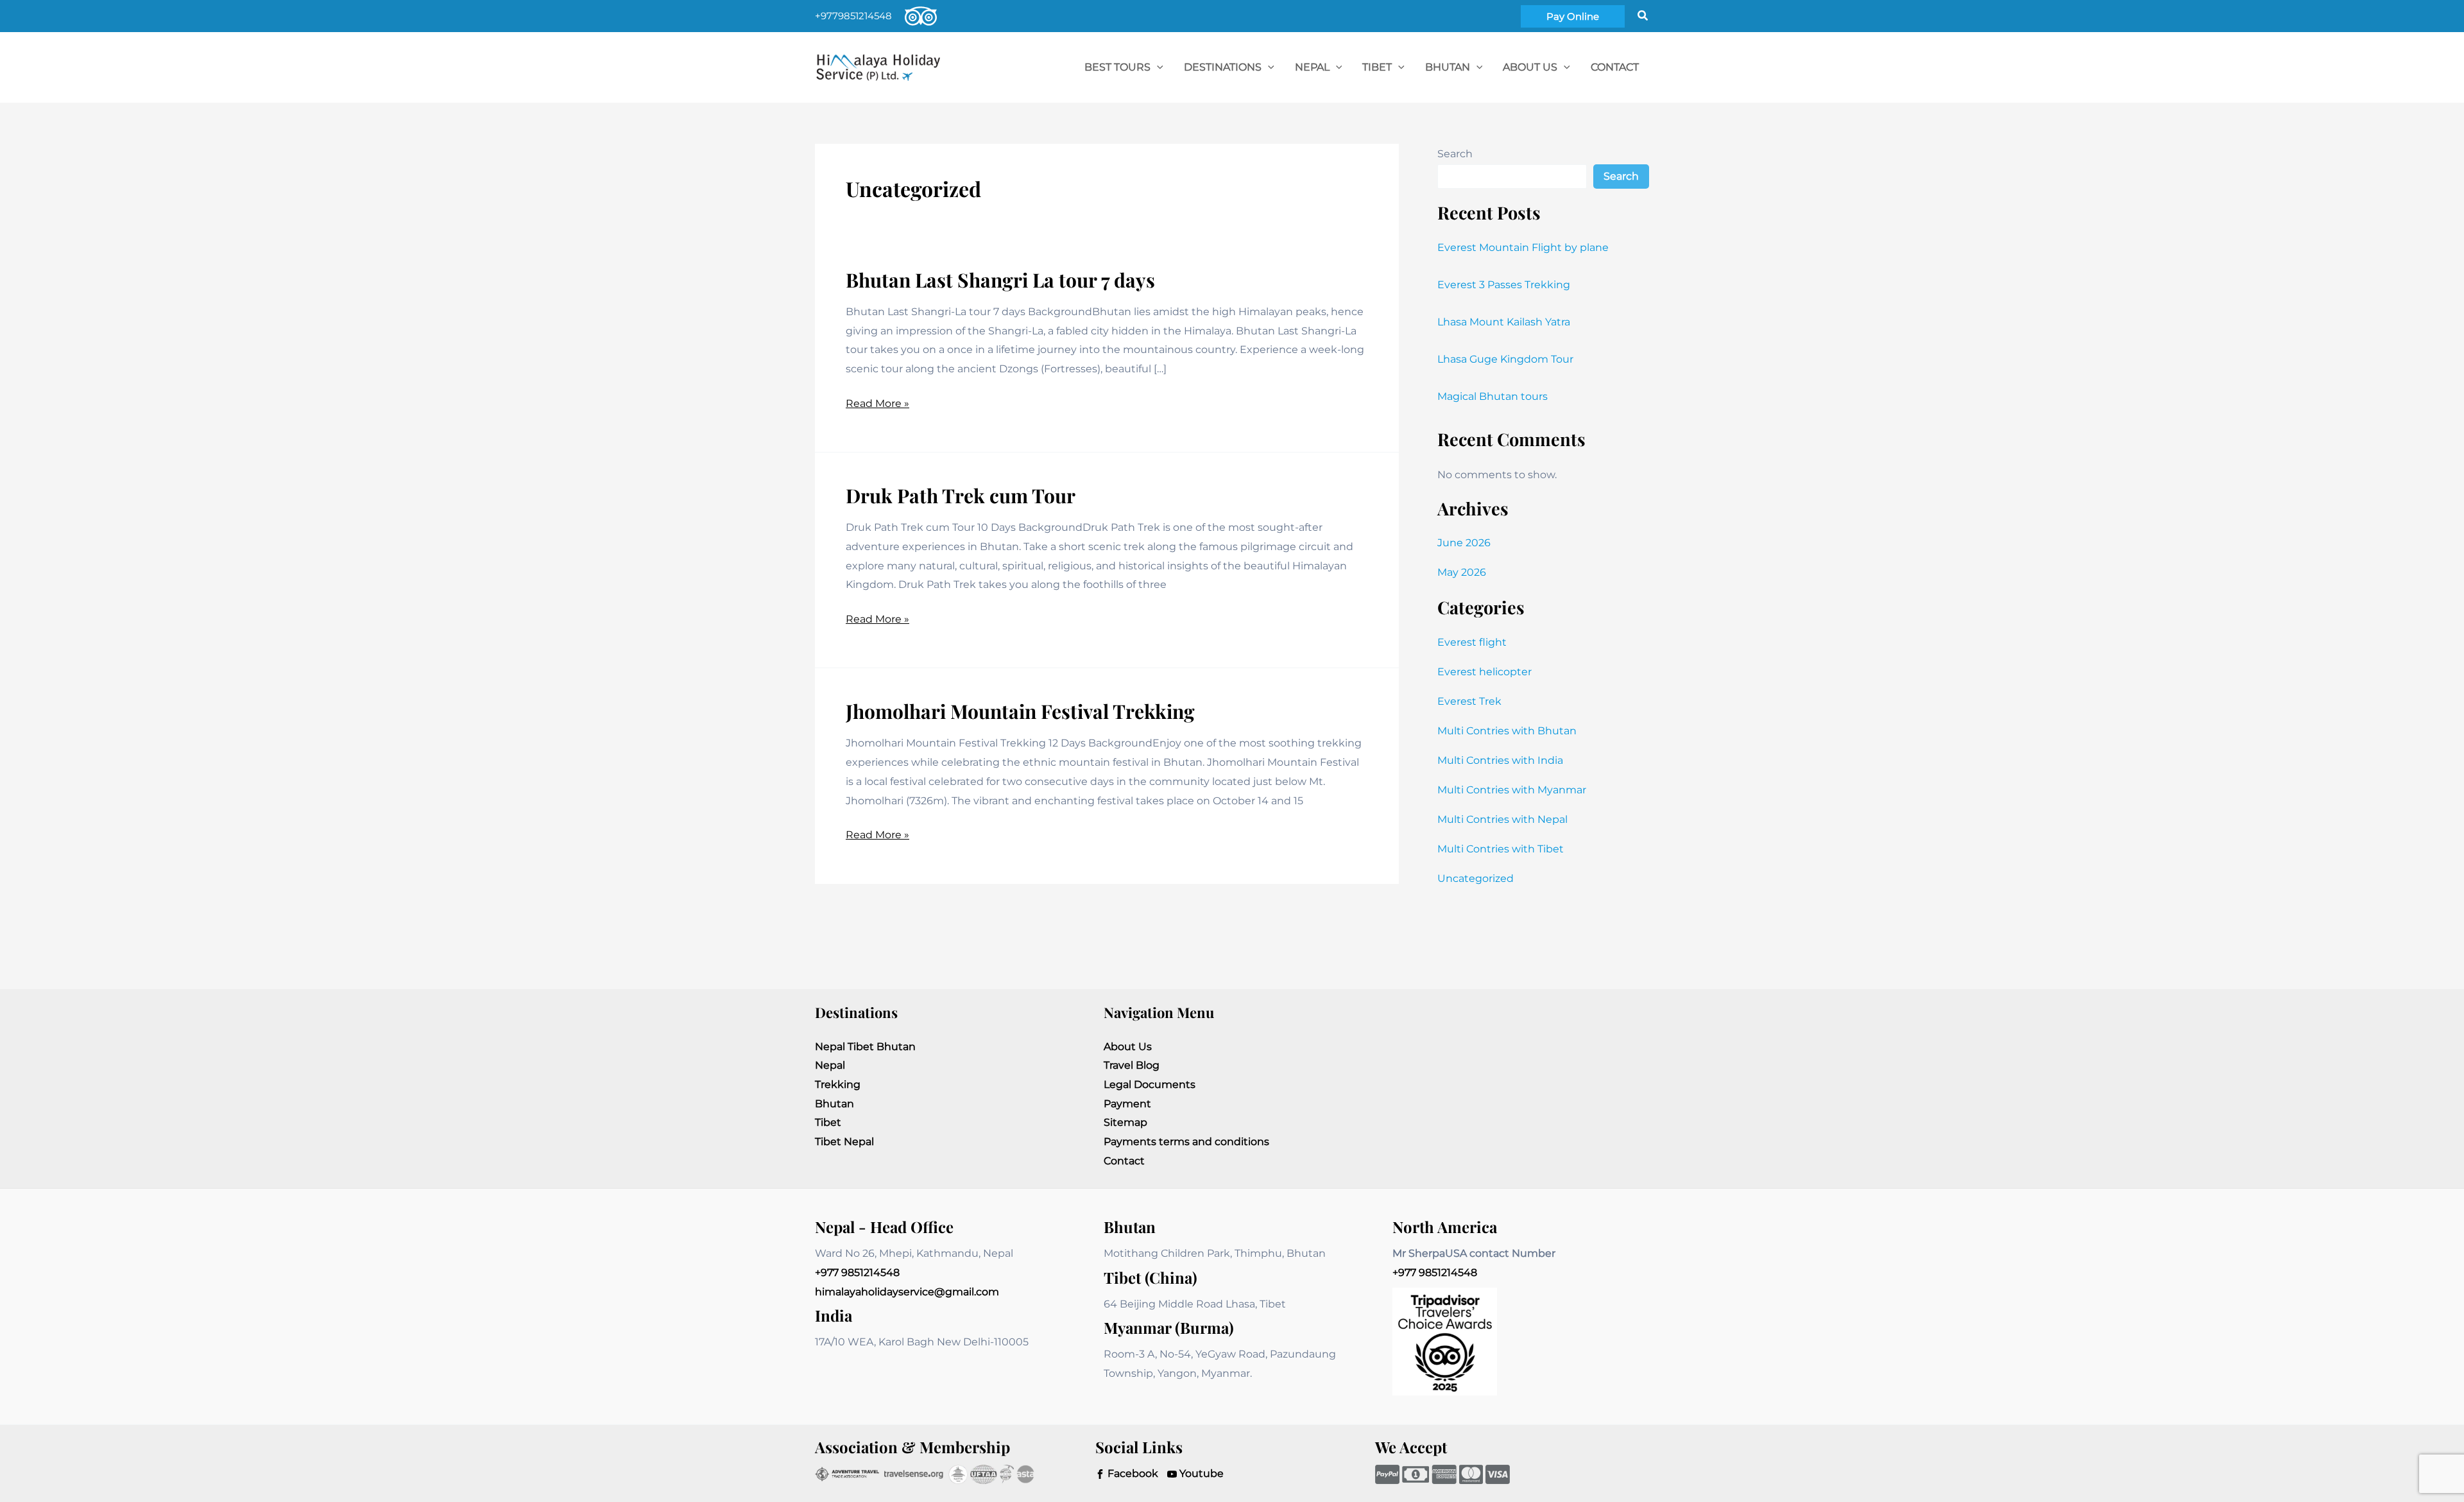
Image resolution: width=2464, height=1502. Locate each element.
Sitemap (1125, 1122)
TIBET (1377, 67)
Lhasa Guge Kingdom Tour (1505, 359)
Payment (1127, 1104)
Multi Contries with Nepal (1502, 819)
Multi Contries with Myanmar (1512, 790)
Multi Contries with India (1500, 760)
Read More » (877, 405)
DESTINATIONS (1223, 67)
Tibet (828, 1122)
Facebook (1132, 1473)
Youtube (1200, 1473)
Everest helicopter (1484, 672)
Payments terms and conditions (1186, 1142)
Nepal (830, 1065)
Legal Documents (1150, 1084)
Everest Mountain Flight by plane (1523, 247)
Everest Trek (1469, 701)
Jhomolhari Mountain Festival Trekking (1020, 711)
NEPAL (1312, 67)
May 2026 (1462, 572)
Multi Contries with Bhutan (1507, 731)
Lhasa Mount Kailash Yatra (1504, 322)
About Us (1530, 67)
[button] (1573, 16)
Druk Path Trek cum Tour (961, 496)
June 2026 (1464, 543)
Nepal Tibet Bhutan (865, 1047)
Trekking (838, 1084)
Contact (1124, 1161)
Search (1455, 154)
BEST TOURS (1117, 67)
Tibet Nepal (844, 1142)
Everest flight (1472, 642)
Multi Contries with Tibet (1501, 849)
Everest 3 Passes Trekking (1504, 285)
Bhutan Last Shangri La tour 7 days (1000, 280)
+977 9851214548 (857, 1273)
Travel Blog (1132, 1065)
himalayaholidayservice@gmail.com (907, 1292)
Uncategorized (1476, 878)
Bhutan (834, 1104)
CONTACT (1615, 67)
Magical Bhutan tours (1493, 396)
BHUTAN (1448, 67)
